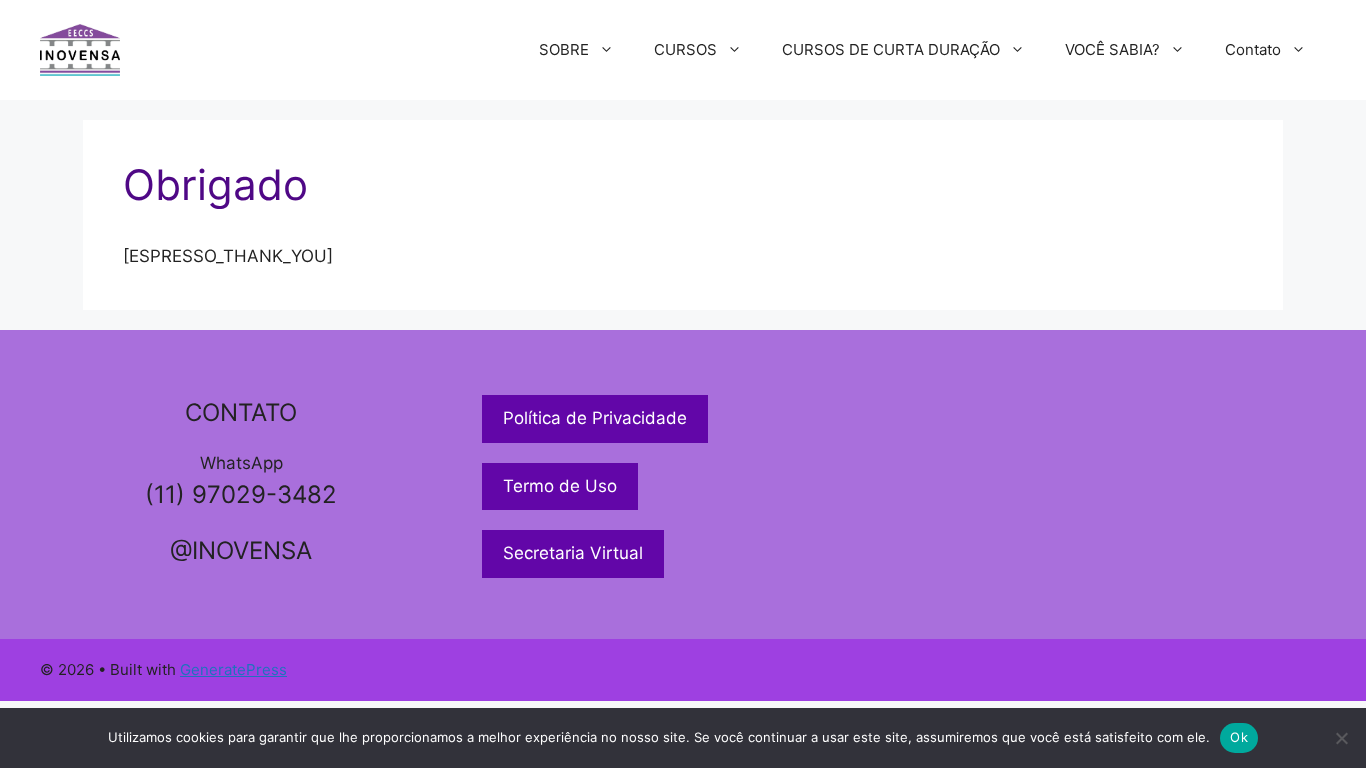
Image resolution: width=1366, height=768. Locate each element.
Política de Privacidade (595, 418)
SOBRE (564, 49)
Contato (1253, 49)
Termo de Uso (560, 486)
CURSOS (685, 49)
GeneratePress (233, 669)
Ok (1239, 737)
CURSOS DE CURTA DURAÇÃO (891, 49)
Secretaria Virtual (573, 553)
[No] (1341, 738)
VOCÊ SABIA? (1112, 49)
